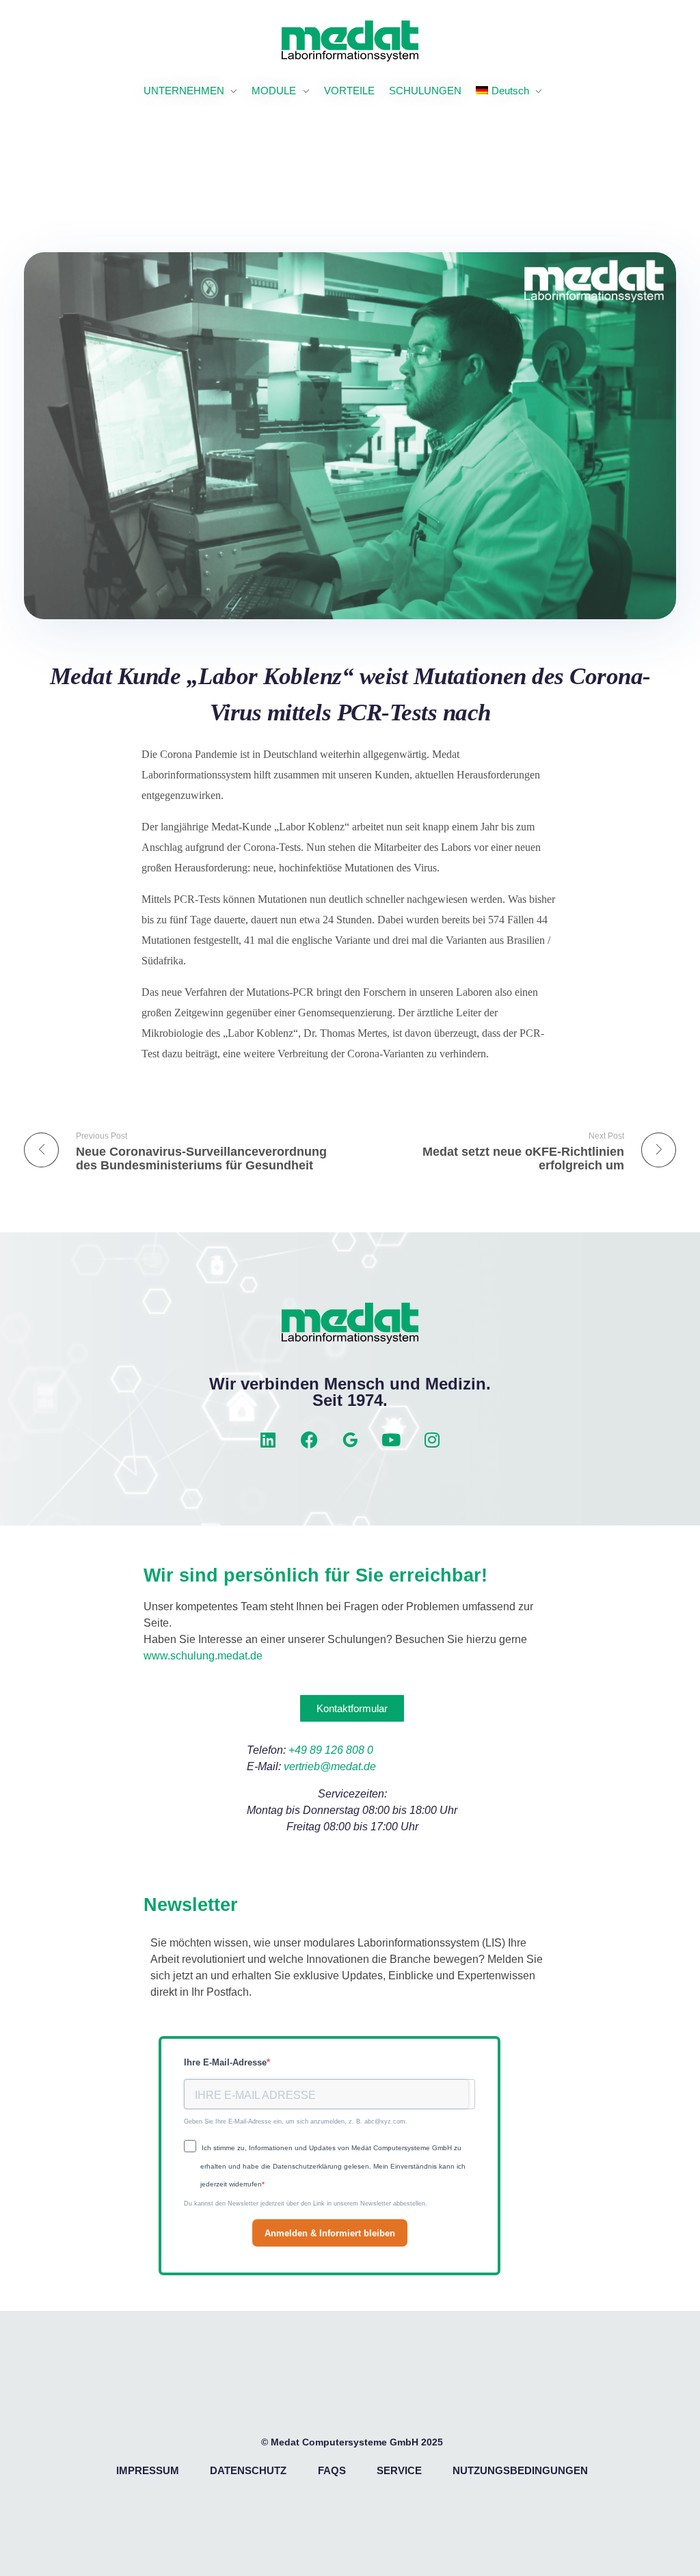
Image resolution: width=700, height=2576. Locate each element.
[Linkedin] (268, 1439)
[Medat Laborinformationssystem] (350, 41)
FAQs (332, 2470)
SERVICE (399, 2470)
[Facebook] (309, 1439)
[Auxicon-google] (350, 1439)
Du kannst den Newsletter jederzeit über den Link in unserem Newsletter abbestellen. (306, 2204)
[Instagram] (432, 1439)
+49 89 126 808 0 (331, 1750)
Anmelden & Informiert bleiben (330, 2233)
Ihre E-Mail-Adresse (225, 2062)
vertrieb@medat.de (330, 1766)
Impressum (148, 2470)
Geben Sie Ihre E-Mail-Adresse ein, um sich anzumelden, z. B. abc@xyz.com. (296, 2121)
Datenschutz (248, 2470)
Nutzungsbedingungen (520, 2470)
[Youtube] (391, 1439)
